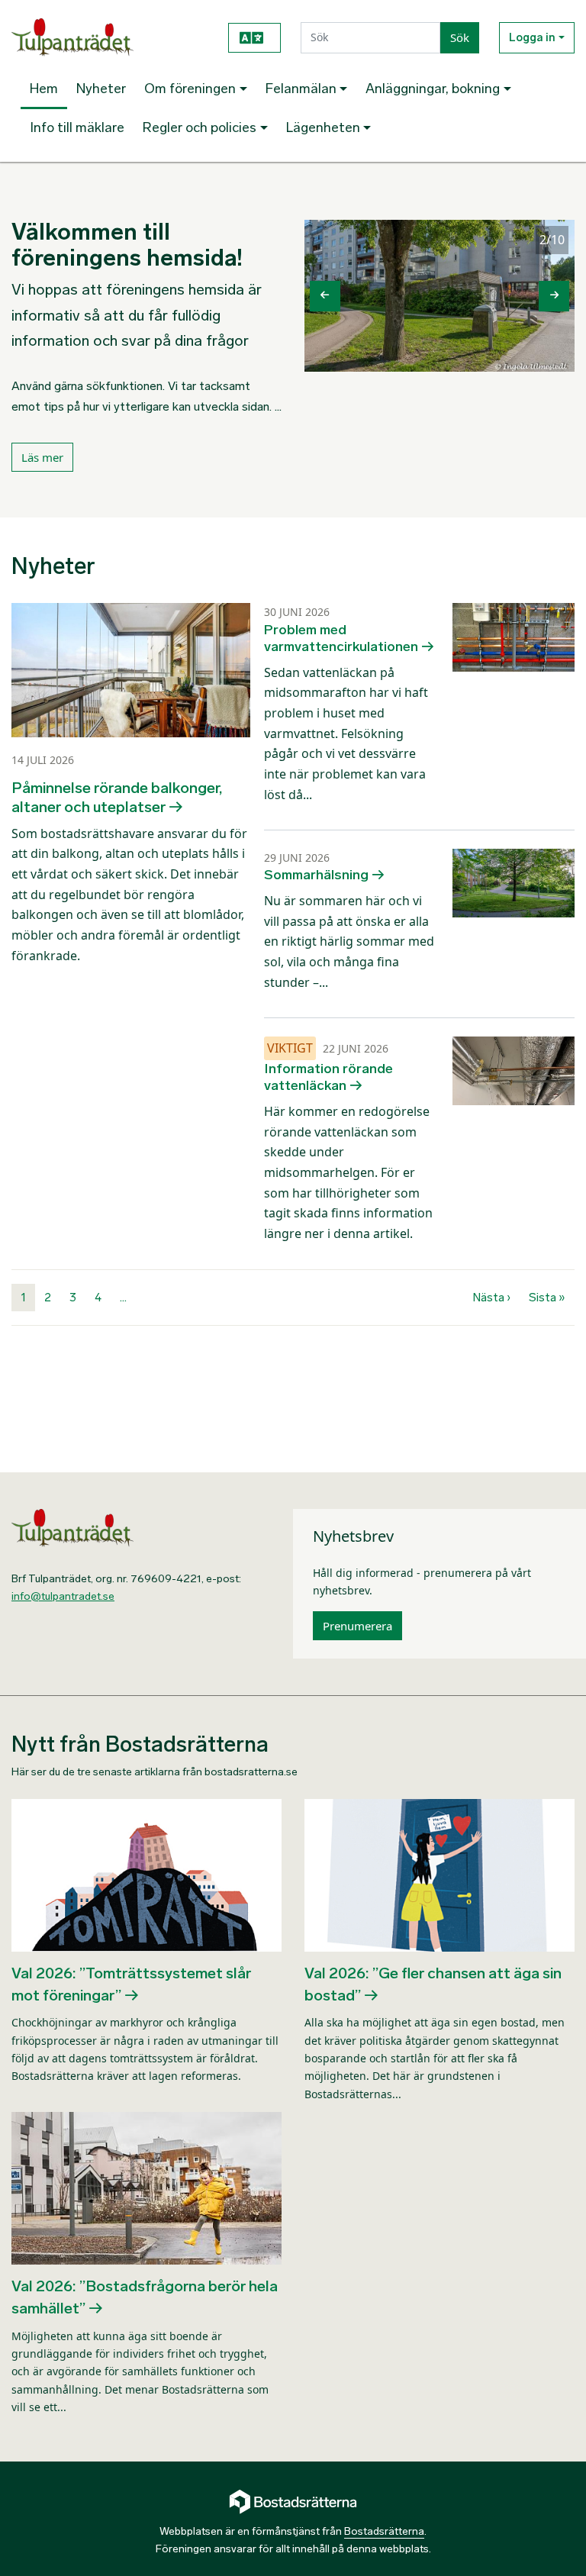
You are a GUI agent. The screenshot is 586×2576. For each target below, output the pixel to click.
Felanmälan (301, 89)
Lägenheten (323, 127)
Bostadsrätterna (384, 2531)
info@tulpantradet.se (63, 1596)
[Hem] (108, 37)
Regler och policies (200, 127)
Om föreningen (190, 89)
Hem (44, 89)
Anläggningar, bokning (433, 89)
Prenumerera (357, 1626)
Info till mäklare (77, 127)
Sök (460, 37)
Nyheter (101, 89)
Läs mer (42, 457)
